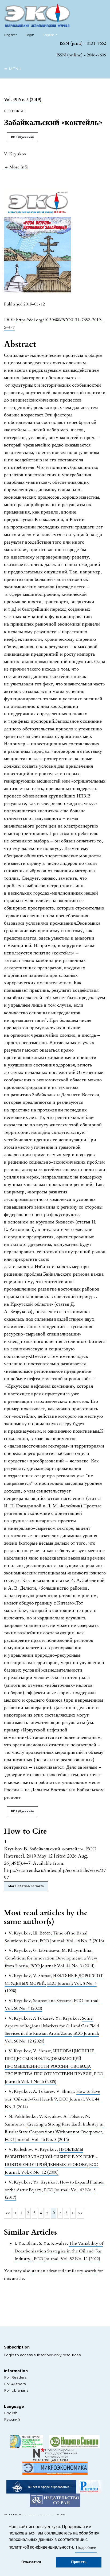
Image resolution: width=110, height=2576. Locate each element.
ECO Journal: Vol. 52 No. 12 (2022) (67, 2259)
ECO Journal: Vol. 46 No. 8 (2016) (37, 2140)
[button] (16, 167)
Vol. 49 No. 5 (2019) (23, 100)
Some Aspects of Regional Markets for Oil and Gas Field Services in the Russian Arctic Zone (52, 2026)
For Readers (15, 2377)
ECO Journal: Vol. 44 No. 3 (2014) (62, 1966)
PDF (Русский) (22, 137)
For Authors (15, 2384)
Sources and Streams (53, 2001)
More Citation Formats (26, 1886)
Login (30, 35)
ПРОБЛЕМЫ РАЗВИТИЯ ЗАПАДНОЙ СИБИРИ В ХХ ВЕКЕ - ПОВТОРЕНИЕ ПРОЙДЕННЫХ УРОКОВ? (51, 2157)
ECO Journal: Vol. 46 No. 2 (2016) (72, 1941)
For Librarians (16, 2390)
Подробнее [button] (86, 2548)
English (11, 2413)
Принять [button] (79, 2562)
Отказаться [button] (31, 2562)
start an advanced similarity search (64, 2271)
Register (11, 35)
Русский (12, 2419)
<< (8, 2213)
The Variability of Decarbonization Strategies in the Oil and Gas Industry (59, 2251)
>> (80, 2213)
